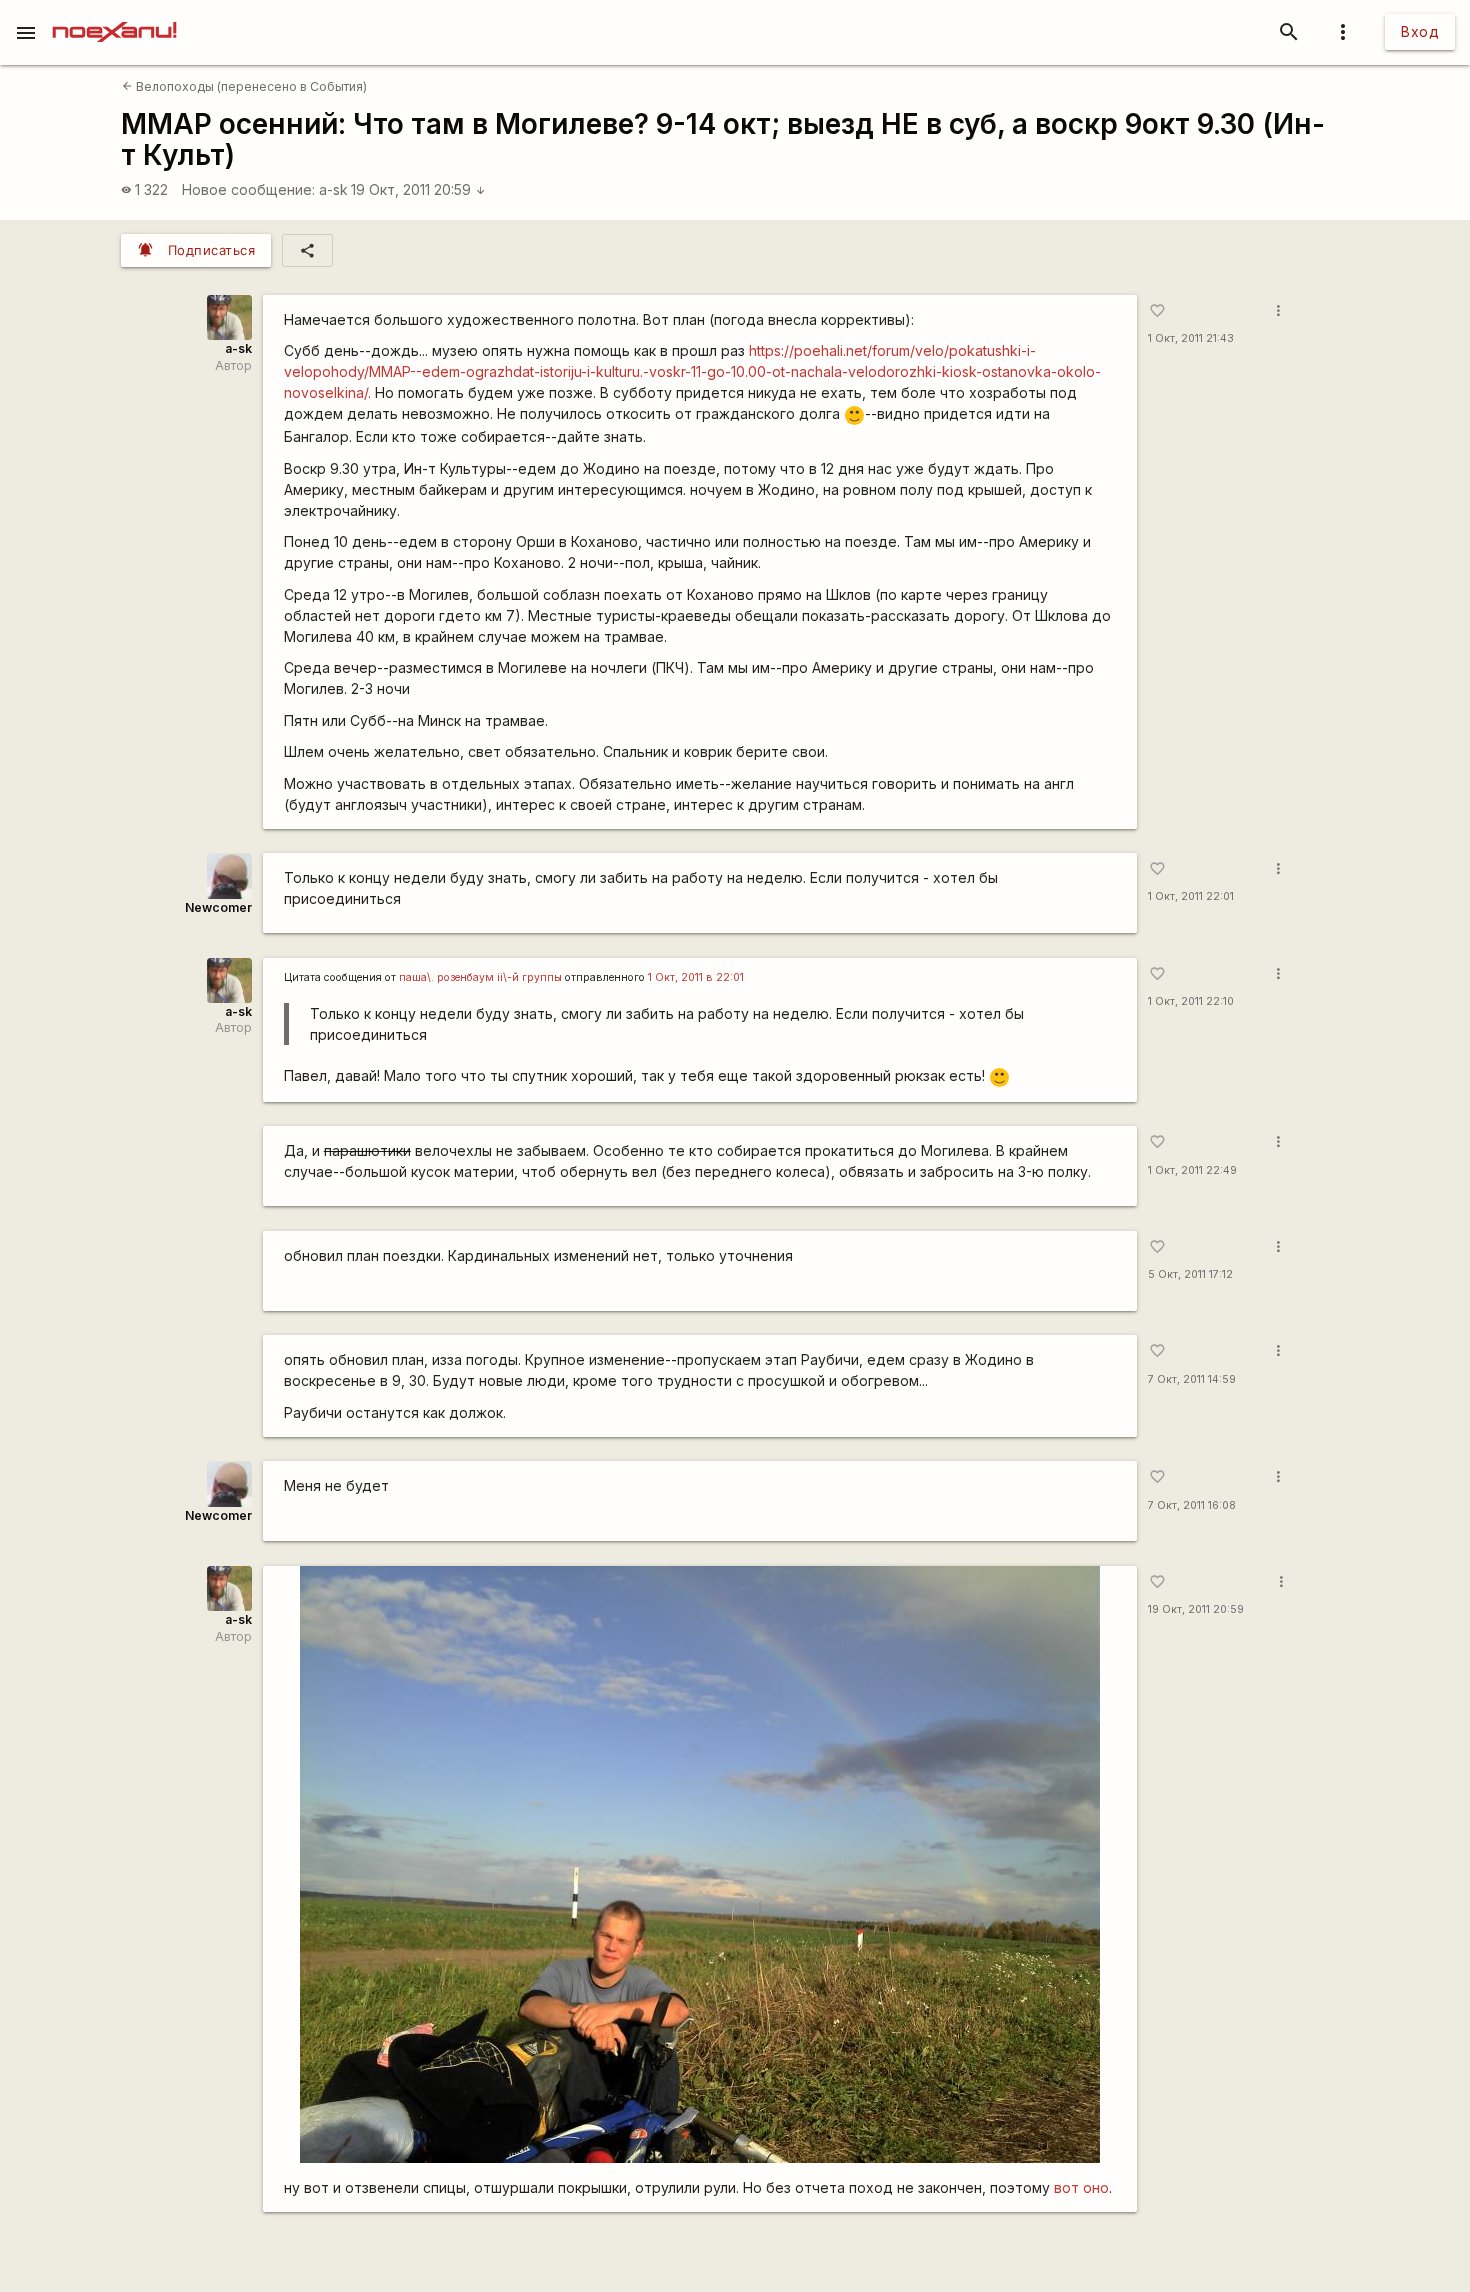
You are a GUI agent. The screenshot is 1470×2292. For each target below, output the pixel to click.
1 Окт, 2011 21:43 (1191, 338)
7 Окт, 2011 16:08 (1192, 1505)
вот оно (1081, 2187)
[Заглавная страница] (114, 14)
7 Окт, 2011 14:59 (1192, 1379)
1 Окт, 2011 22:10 (1191, 1001)
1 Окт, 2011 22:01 (1191, 896)
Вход (1420, 31)
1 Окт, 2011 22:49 (1192, 1170)
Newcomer (218, 907)
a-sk (333, 189)
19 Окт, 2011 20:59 (418, 189)
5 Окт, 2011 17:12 (1190, 1274)
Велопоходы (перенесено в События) (244, 86)
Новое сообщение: (248, 189)
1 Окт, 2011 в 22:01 (696, 977)
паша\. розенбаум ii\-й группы (480, 977)
